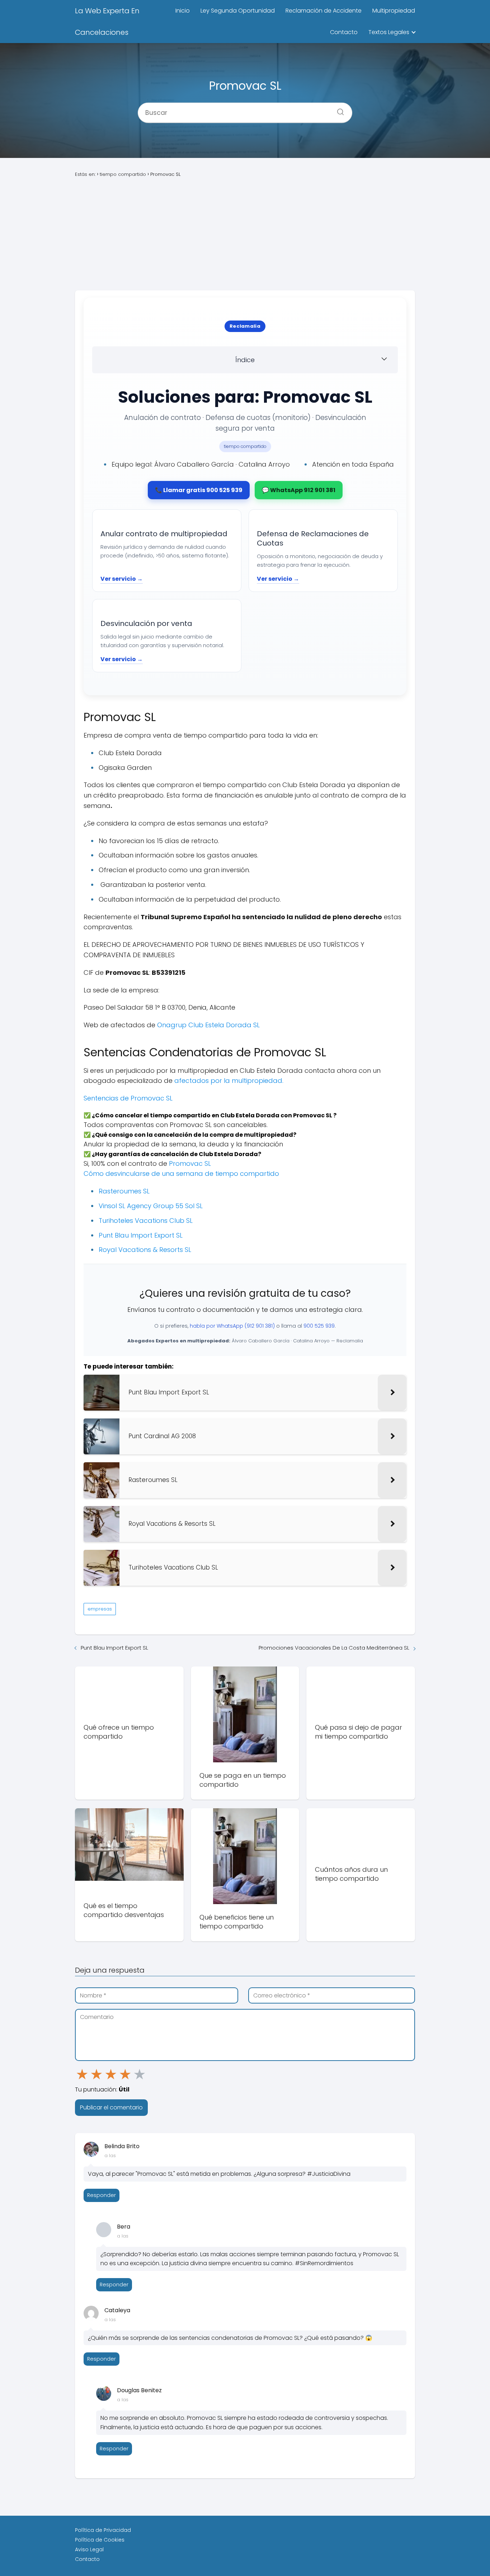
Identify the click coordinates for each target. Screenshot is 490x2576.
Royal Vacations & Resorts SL (145, 1250)
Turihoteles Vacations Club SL (146, 1221)
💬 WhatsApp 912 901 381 (299, 490)
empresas (100, 1609)
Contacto (344, 32)
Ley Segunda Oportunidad (238, 11)
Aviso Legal (89, 2549)
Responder (102, 2195)
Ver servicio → (122, 579)
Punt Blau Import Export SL (141, 1235)
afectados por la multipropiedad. (229, 1081)
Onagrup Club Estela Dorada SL (208, 1025)
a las (110, 2156)
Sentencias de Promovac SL (128, 1098)
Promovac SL (190, 1163)
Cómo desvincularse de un (127, 1174)
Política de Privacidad (103, 2530)
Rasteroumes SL (124, 1191)
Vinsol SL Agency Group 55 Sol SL (151, 1206)
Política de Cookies (100, 2540)
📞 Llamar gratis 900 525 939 (199, 490)
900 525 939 (319, 1326)
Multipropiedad (394, 11)
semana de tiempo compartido (227, 1174)
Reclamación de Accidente (324, 11)
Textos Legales (389, 32)
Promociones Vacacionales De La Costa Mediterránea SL (334, 1648)
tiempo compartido (245, 446)
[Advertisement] (245, 234)
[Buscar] (338, 109)
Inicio (183, 11)
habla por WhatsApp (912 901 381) (232, 1326)
